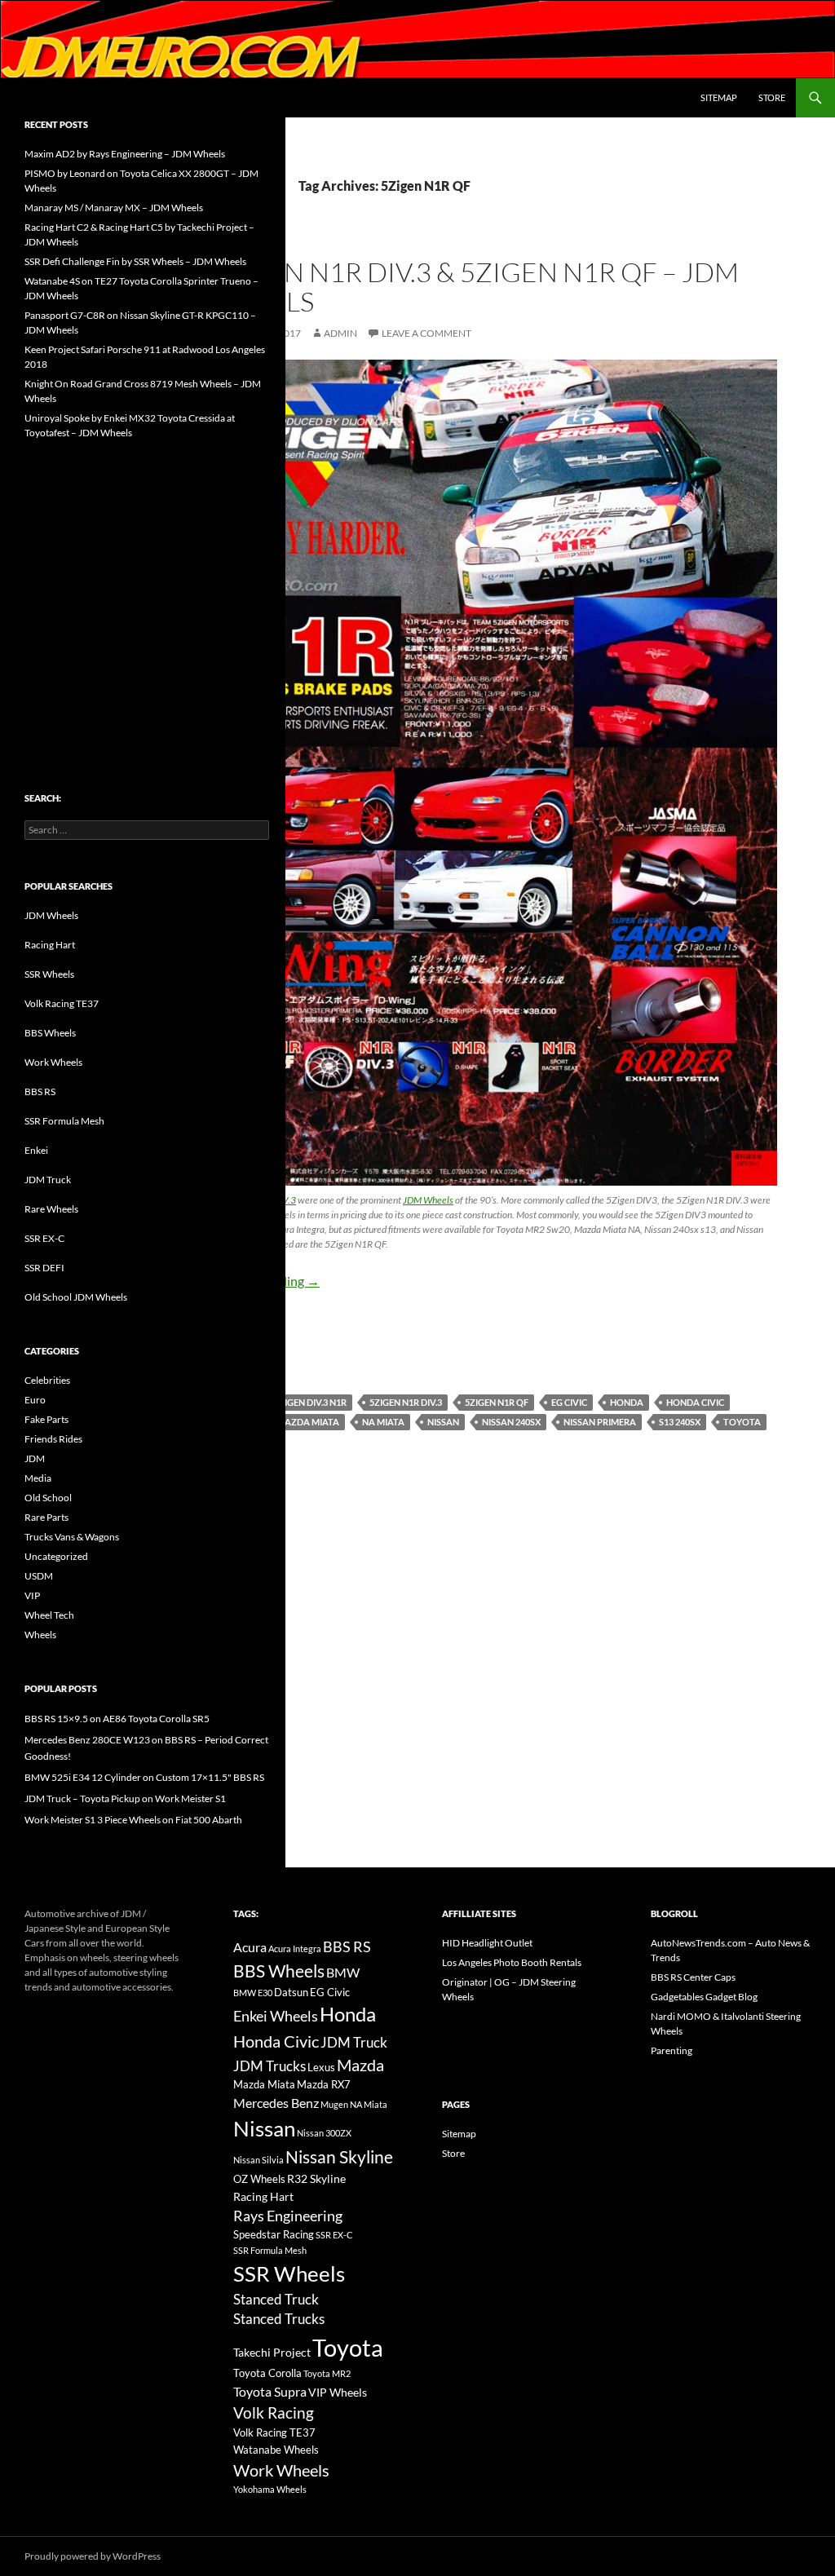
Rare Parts (46, 1517)
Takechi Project (272, 2352)
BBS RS (40, 1091)
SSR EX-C (44, 1238)
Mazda (360, 2065)
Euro (35, 1400)
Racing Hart (50, 945)
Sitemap (719, 97)
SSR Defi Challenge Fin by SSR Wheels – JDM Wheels (135, 261)
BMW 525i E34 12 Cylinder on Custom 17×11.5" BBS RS (144, 1777)
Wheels (40, 1635)
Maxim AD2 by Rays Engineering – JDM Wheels (125, 154)
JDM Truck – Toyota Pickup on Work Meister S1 (125, 1798)
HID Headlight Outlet (487, 1943)
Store (772, 97)
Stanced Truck (276, 2300)
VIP (32, 1595)
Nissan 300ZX (324, 2133)
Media (38, 1478)
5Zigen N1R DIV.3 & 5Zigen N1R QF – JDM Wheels (473, 287)
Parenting (672, 2050)
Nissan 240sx (511, 1422)
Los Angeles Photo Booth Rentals (512, 1962)
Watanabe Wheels (276, 2450)
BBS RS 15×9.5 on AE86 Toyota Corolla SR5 (117, 1719)
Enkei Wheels (276, 2016)
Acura (250, 1947)
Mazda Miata (308, 1422)
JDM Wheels (428, 1200)
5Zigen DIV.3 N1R (310, 1402)
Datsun (291, 1992)
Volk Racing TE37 (62, 1003)
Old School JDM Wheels (76, 1297)
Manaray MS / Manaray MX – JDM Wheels (114, 208)
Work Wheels (53, 1062)
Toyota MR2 (327, 2373)
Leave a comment (426, 333)
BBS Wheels (50, 1033)
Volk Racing (274, 2413)
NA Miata (383, 1422)
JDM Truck (48, 1180)
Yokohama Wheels (270, 2489)
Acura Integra (295, 1949)
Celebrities (47, 1380)
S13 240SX (680, 1422)
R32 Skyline (316, 2178)
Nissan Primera (600, 1422)
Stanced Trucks (279, 2319)
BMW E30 (253, 1993)
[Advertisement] (147, 581)
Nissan (443, 1422)
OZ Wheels (259, 2179)
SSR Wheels (49, 974)
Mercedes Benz (276, 2103)
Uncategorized (56, 1556)
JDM (35, 1458)
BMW (343, 1972)
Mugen (334, 2104)
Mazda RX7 (324, 2085)
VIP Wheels (338, 2392)
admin (340, 333)
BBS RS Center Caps (693, 1977)
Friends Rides (53, 1439)
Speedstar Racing (274, 2234)
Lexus (321, 2067)
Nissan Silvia (258, 2160)
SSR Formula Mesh (64, 1121)
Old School (48, 1498)
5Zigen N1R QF (497, 1402)
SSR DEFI (44, 1268)
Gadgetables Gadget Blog (704, 1997)
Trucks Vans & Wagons (72, 1537)
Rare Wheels (51, 1209)
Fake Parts (46, 1419)
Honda (627, 1402)
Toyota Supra (270, 2391)
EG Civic (569, 1402)
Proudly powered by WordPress (93, 2556)
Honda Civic (695, 1402)
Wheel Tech (49, 1615)
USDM (39, 1576)
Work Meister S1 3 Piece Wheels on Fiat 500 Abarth (133, 1820)
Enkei (36, 1150)
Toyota (742, 1422)
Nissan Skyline (339, 2156)
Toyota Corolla (267, 2373)
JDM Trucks (269, 2066)
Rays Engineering (288, 2216)
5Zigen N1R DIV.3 (406, 1402)
